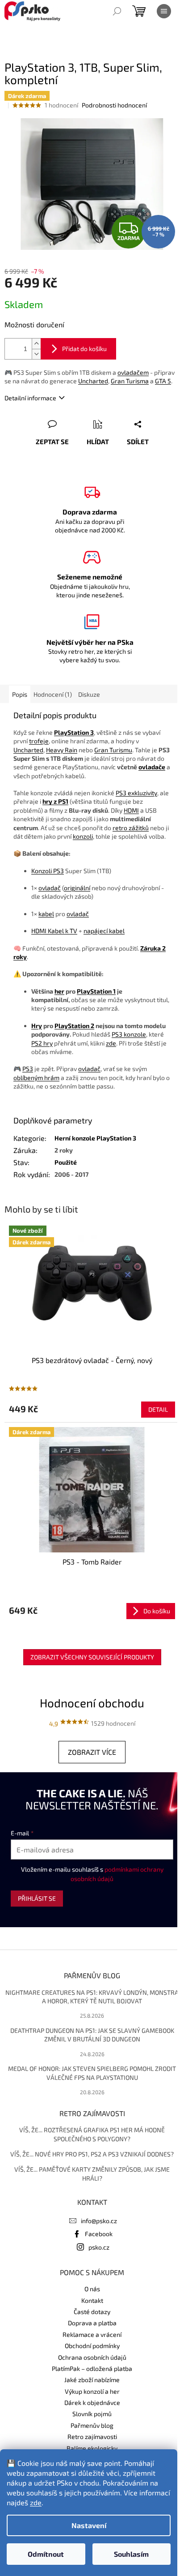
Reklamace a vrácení (92, 2334)
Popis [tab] (20, 694)
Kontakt (92, 2300)
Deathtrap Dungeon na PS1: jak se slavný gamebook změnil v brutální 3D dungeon (92, 2035)
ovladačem (133, 372)
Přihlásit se (37, 1898)
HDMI (131, 810)
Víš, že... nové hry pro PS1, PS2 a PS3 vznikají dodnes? (92, 2154)
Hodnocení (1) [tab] (53, 694)
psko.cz (99, 2247)
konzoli (83, 836)
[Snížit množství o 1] (36, 354)
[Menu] (164, 11)
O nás (92, 2289)
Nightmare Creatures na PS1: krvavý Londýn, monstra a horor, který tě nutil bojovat (92, 1997)
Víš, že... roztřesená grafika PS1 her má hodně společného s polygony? (92, 2134)
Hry (37, 1026)
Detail (158, 1409)
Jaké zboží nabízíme (92, 2380)
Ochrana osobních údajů (92, 2357)
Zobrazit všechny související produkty (92, 1657)
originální (77, 888)
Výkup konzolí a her (92, 2391)
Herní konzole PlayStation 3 (95, 1138)
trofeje (39, 741)
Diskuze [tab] (89, 694)
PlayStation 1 (96, 991)
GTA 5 (163, 381)
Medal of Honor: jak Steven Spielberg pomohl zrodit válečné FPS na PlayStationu (92, 2073)
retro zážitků (131, 828)
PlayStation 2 (74, 1026)
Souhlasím (131, 2554)
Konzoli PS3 (48, 871)
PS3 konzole (129, 1034)
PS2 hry (42, 1043)
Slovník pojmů (92, 2414)
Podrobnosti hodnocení (114, 105)
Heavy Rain (62, 750)
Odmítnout (46, 2554)
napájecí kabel (104, 931)
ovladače (152, 767)
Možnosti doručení (34, 324)
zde (36, 2502)
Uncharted (93, 381)
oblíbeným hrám (36, 1078)
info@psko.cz (99, 2221)
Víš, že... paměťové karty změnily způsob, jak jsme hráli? (92, 2173)
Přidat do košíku (84, 349)
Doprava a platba (92, 2323)
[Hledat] (117, 11)
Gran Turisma (130, 381)
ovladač (50, 888)
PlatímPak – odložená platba (92, 2368)
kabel (46, 914)
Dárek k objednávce (92, 2402)
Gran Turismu (113, 750)
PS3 (28, 1069)
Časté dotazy (92, 2312)
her (59, 991)
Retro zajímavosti (92, 2437)
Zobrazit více (92, 1752)
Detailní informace (30, 398)
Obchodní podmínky (92, 2346)
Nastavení (89, 2525)
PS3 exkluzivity (136, 793)
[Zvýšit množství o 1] (36, 344)
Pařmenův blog (92, 2425)
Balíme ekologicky (92, 2448)
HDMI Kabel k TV (54, 931)
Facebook (99, 2234)
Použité (66, 1162)
